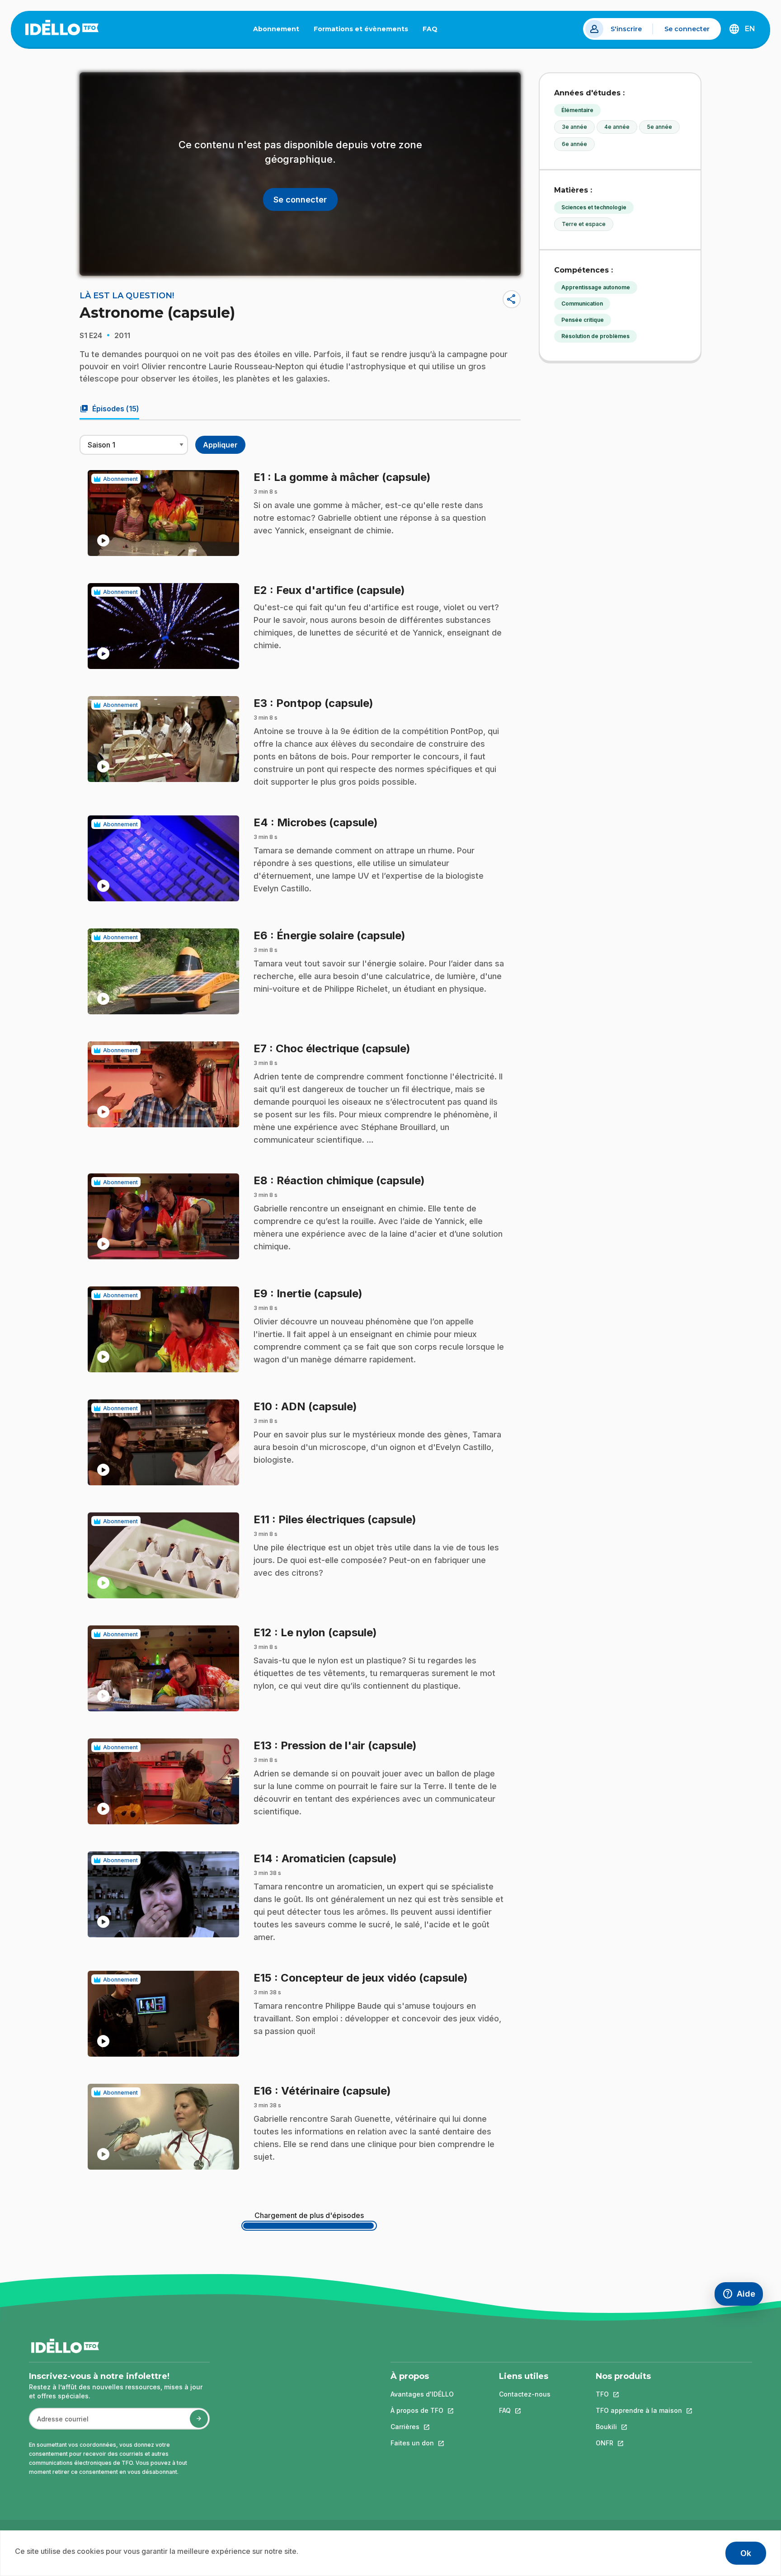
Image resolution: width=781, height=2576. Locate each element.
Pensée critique (583, 320)
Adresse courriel (59, 2423)
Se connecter (687, 29)
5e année (659, 127)
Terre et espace (584, 224)
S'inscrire (626, 29)
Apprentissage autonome (596, 287)
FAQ (434, 31)
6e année (574, 144)
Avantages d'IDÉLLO (422, 2394)
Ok (746, 2553)
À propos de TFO (422, 2410)
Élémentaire (577, 110)
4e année (617, 127)
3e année (574, 127)
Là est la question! (127, 296)
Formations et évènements (361, 29)
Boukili (639, 2427)
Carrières (422, 2427)
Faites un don (422, 2443)
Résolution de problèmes (595, 336)
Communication (582, 304)
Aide (743, 2296)
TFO (639, 2394)
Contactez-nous (525, 2394)
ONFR (639, 2443)
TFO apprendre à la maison (639, 2410)
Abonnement (276, 29)
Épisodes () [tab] (109, 409)
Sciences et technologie (594, 207)
